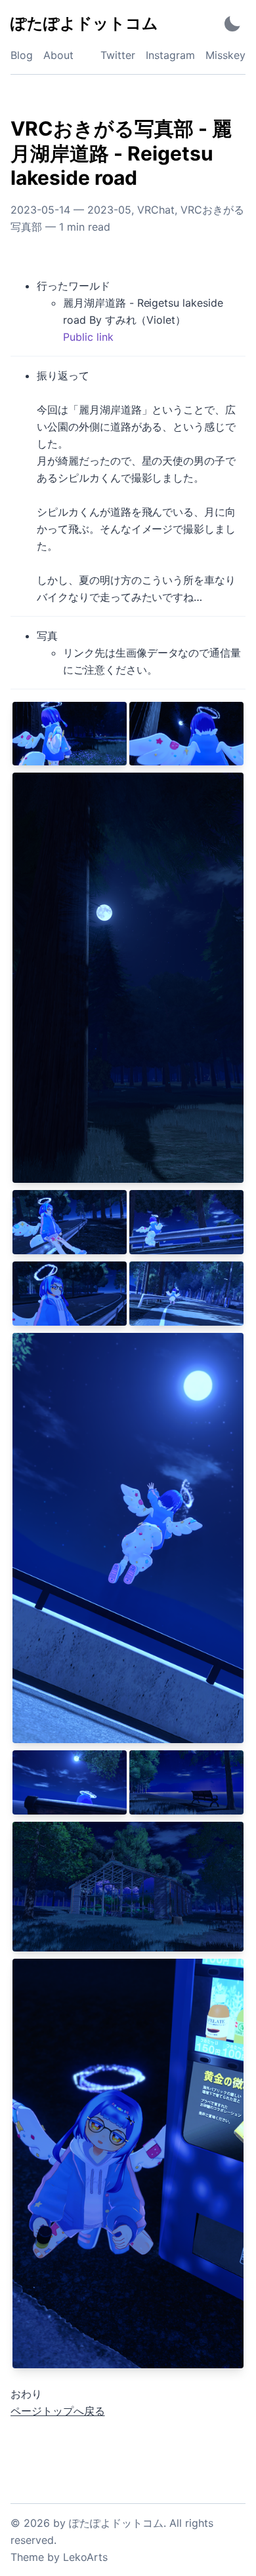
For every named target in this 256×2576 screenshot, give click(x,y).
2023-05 (109, 210)
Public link (88, 337)
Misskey (225, 55)
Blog (22, 55)
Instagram (170, 55)
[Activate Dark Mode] (232, 23)
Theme (27, 2557)
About (58, 55)
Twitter (118, 55)
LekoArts (85, 2557)
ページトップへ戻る (58, 2411)
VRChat (156, 210)
